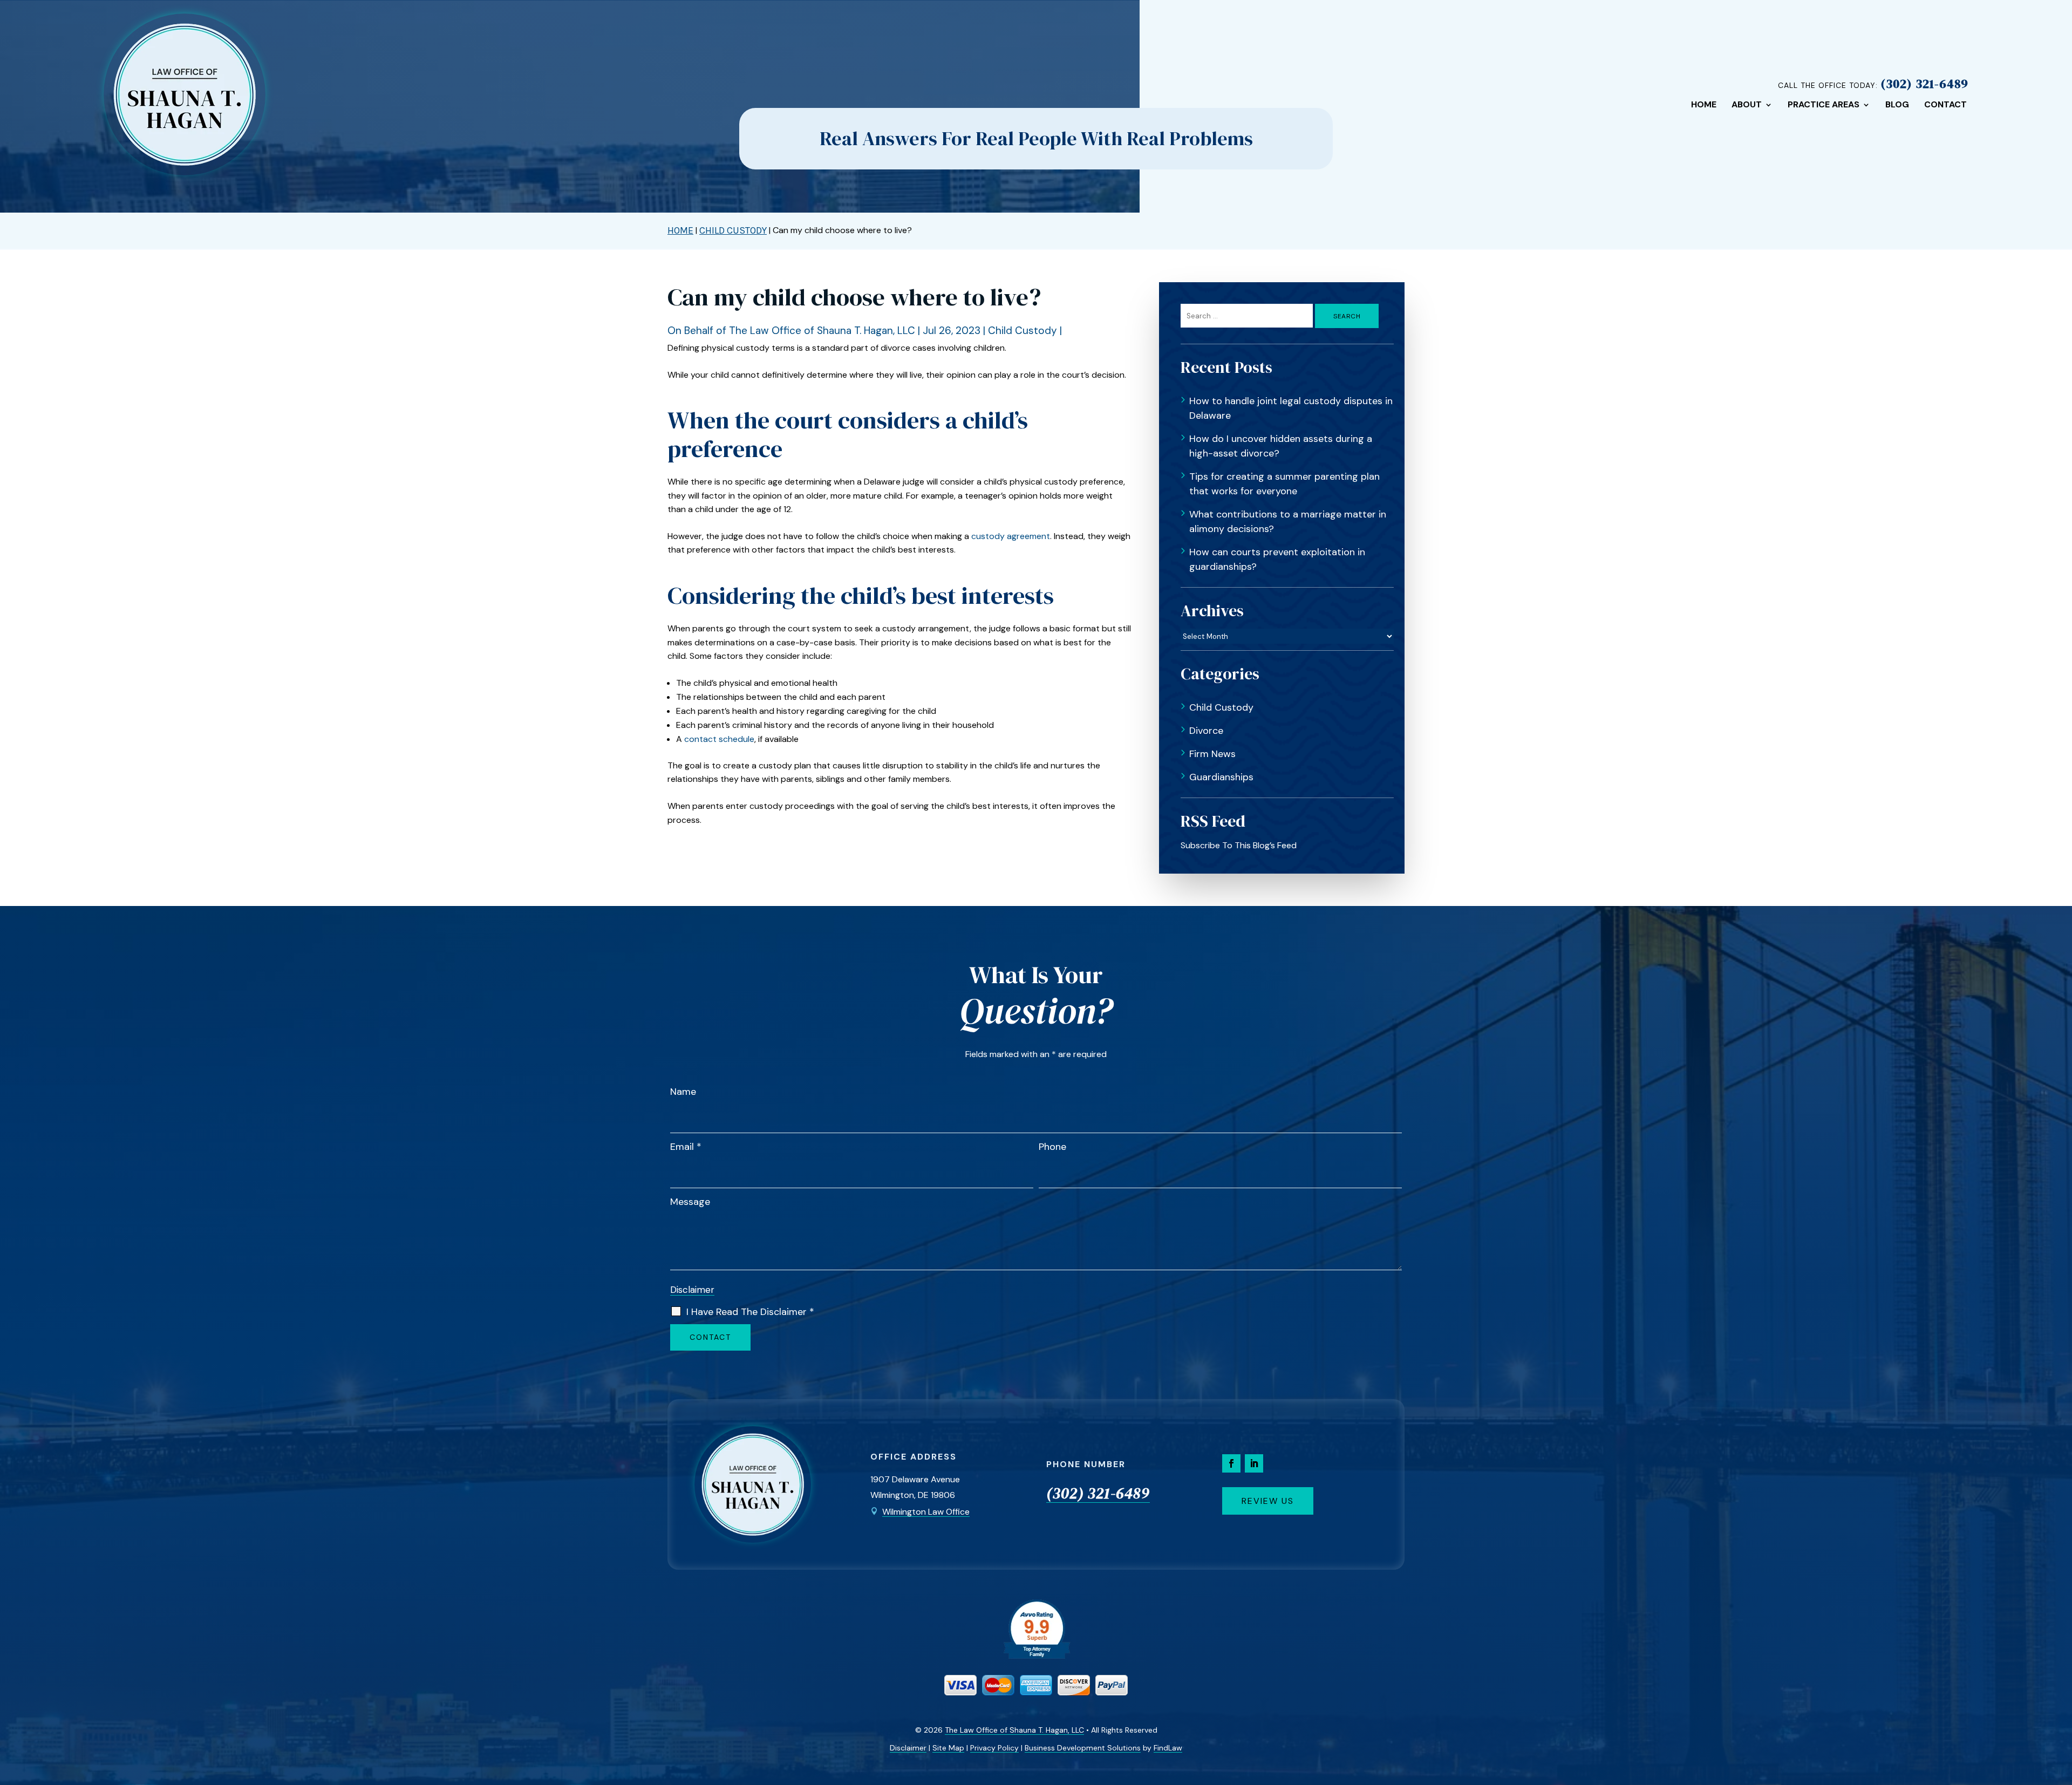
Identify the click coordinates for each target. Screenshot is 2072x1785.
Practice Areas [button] (1824, 105)
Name (683, 1092)
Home (1704, 105)
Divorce (1206, 731)
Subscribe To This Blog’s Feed (1239, 845)
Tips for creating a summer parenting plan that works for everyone (1284, 484)
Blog (1897, 105)
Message (690, 1202)
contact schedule (719, 739)
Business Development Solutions (1083, 1748)
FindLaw (1168, 1748)
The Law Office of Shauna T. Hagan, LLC (822, 331)
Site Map (948, 1748)
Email (686, 1147)
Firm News (1212, 754)
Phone (1052, 1147)
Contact (1945, 105)
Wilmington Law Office (926, 1512)
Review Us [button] (1268, 1501)
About (1747, 105)
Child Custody (1023, 331)
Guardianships (1221, 777)
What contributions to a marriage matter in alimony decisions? (1288, 522)
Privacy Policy (994, 1748)
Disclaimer (692, 1290)
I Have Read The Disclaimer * (750, 1312)
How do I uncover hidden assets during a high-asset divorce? (1281, 446)
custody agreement (1011, 536)
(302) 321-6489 (1924, 84)
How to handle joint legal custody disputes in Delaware (1291, 408)
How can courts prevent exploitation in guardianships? (1277, 559)
